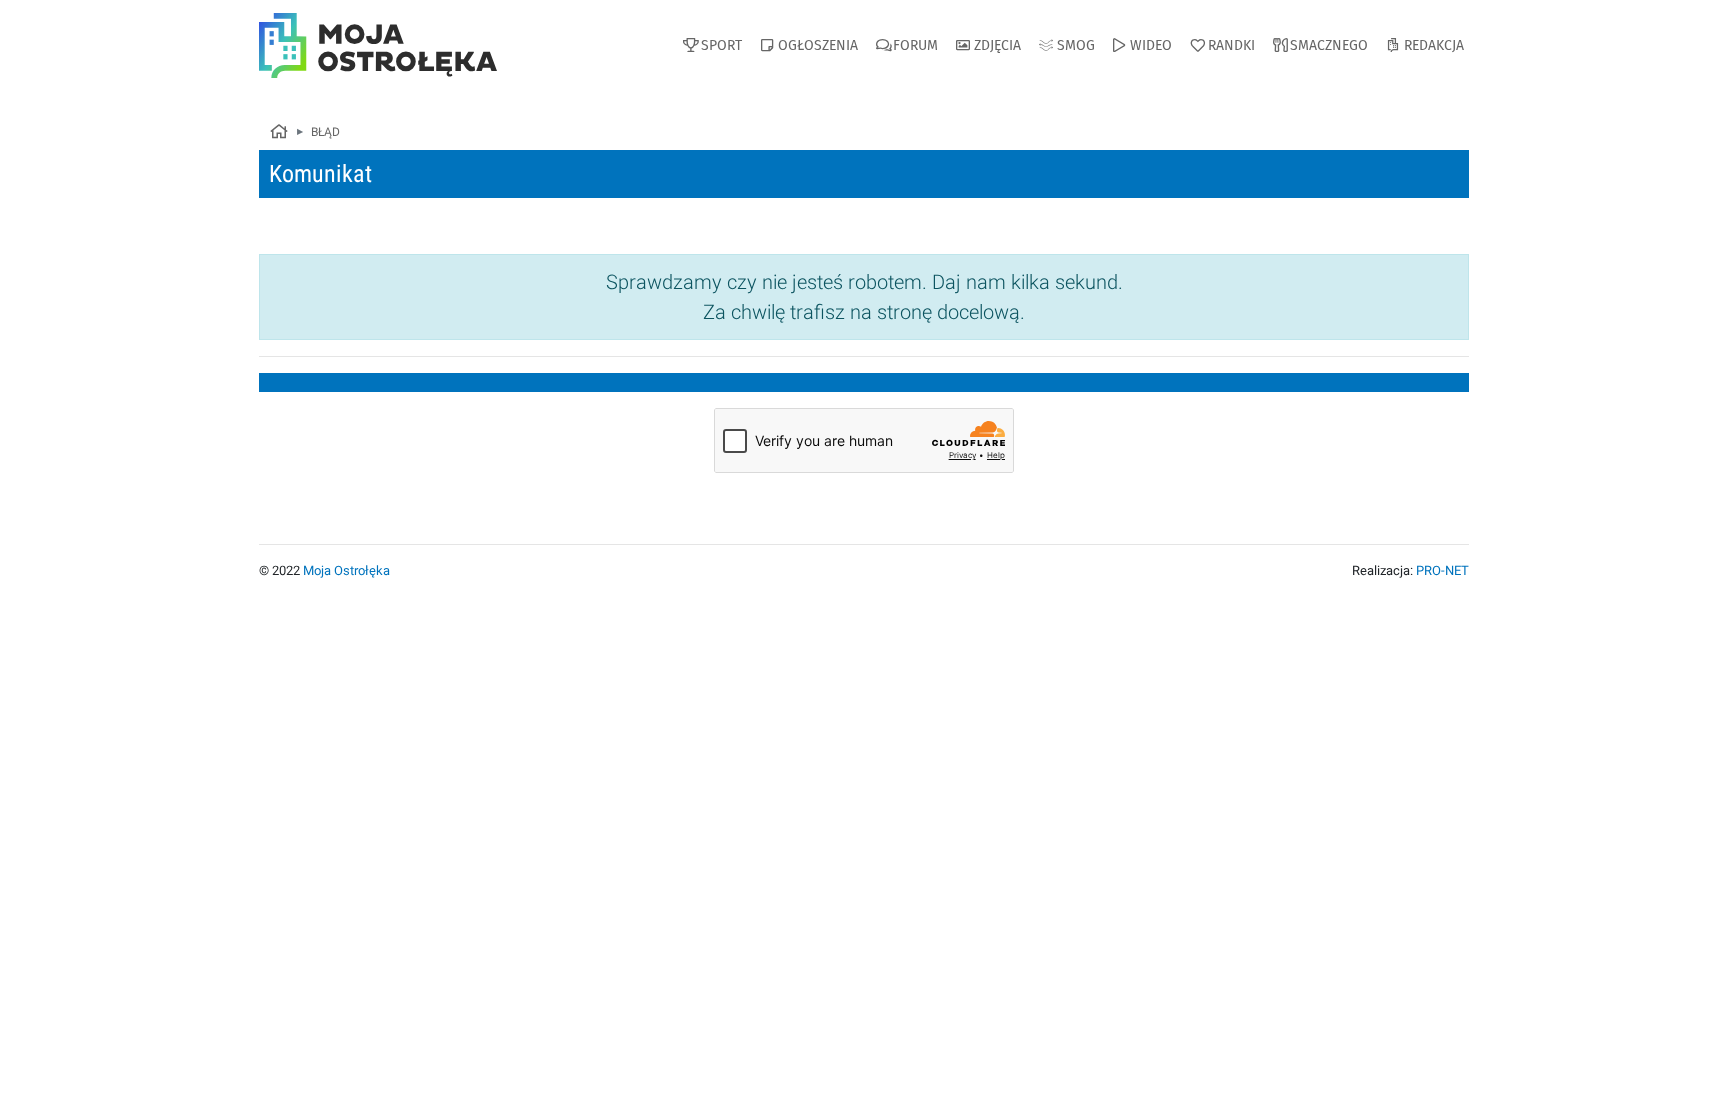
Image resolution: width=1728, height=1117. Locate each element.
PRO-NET (1442, 570)
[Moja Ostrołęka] (278, 133)
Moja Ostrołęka (346, 570)
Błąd (325, 132)
